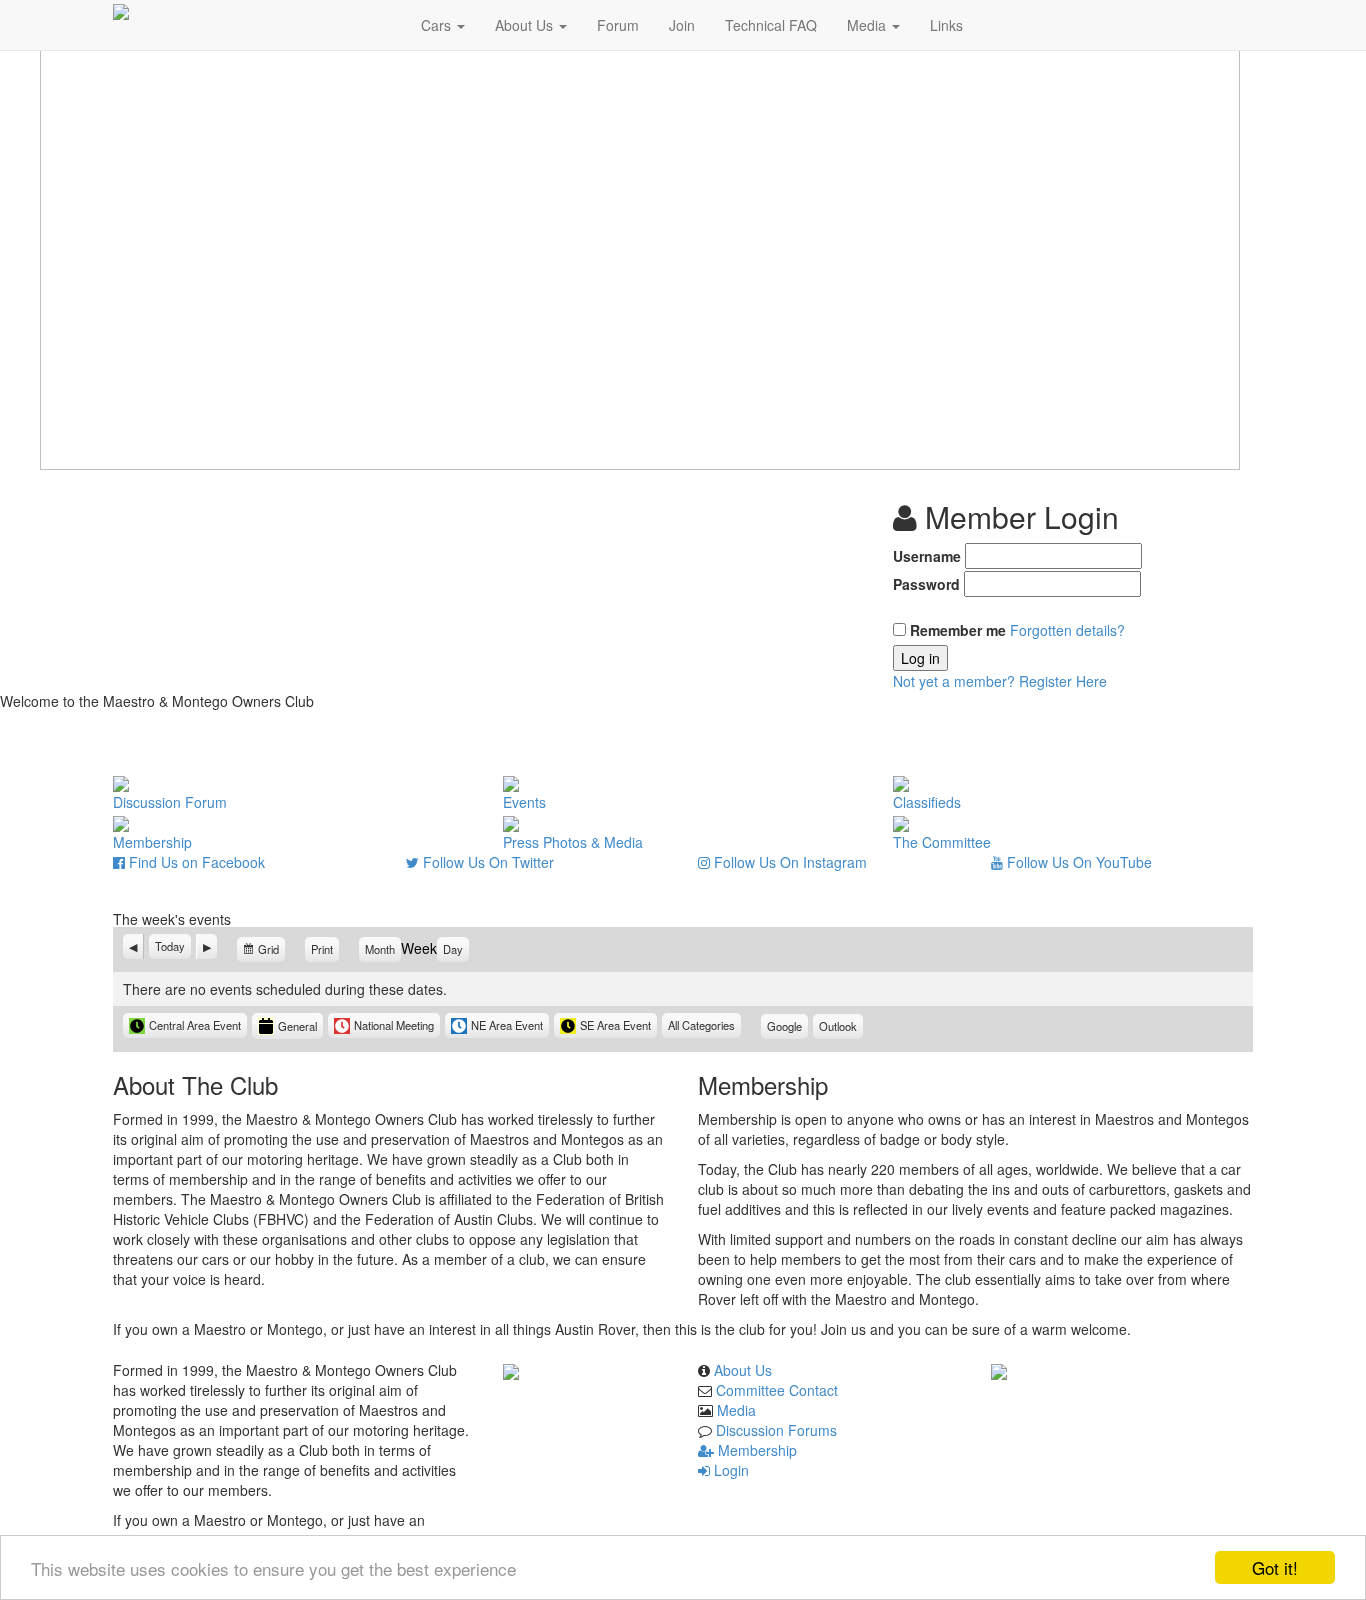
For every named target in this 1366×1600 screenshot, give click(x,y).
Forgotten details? (1067, 630)
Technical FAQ (771, 25)
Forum (618, 25)
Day (453, 949)
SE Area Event (615, 1025)
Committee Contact (777, 1390)
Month (380, 949)
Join (682, 25)
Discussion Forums (776, 1430)
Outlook (841, 1028)
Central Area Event (195, 1025)
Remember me (958, 630)
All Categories (701, 1025)
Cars (438, 25)
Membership (755, 1450)
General (297, 1026)
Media (868, 25)
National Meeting (394, 1025)
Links (946, 25)
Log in (920, 658)
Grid (269, 951)
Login (729, 1470)
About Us (526, 25)
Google (787, 1028)
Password (926, 584)
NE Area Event (507, 1025)
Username (927, 556)
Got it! (1275, 1567)
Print (325, 949)
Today (170, 946)
